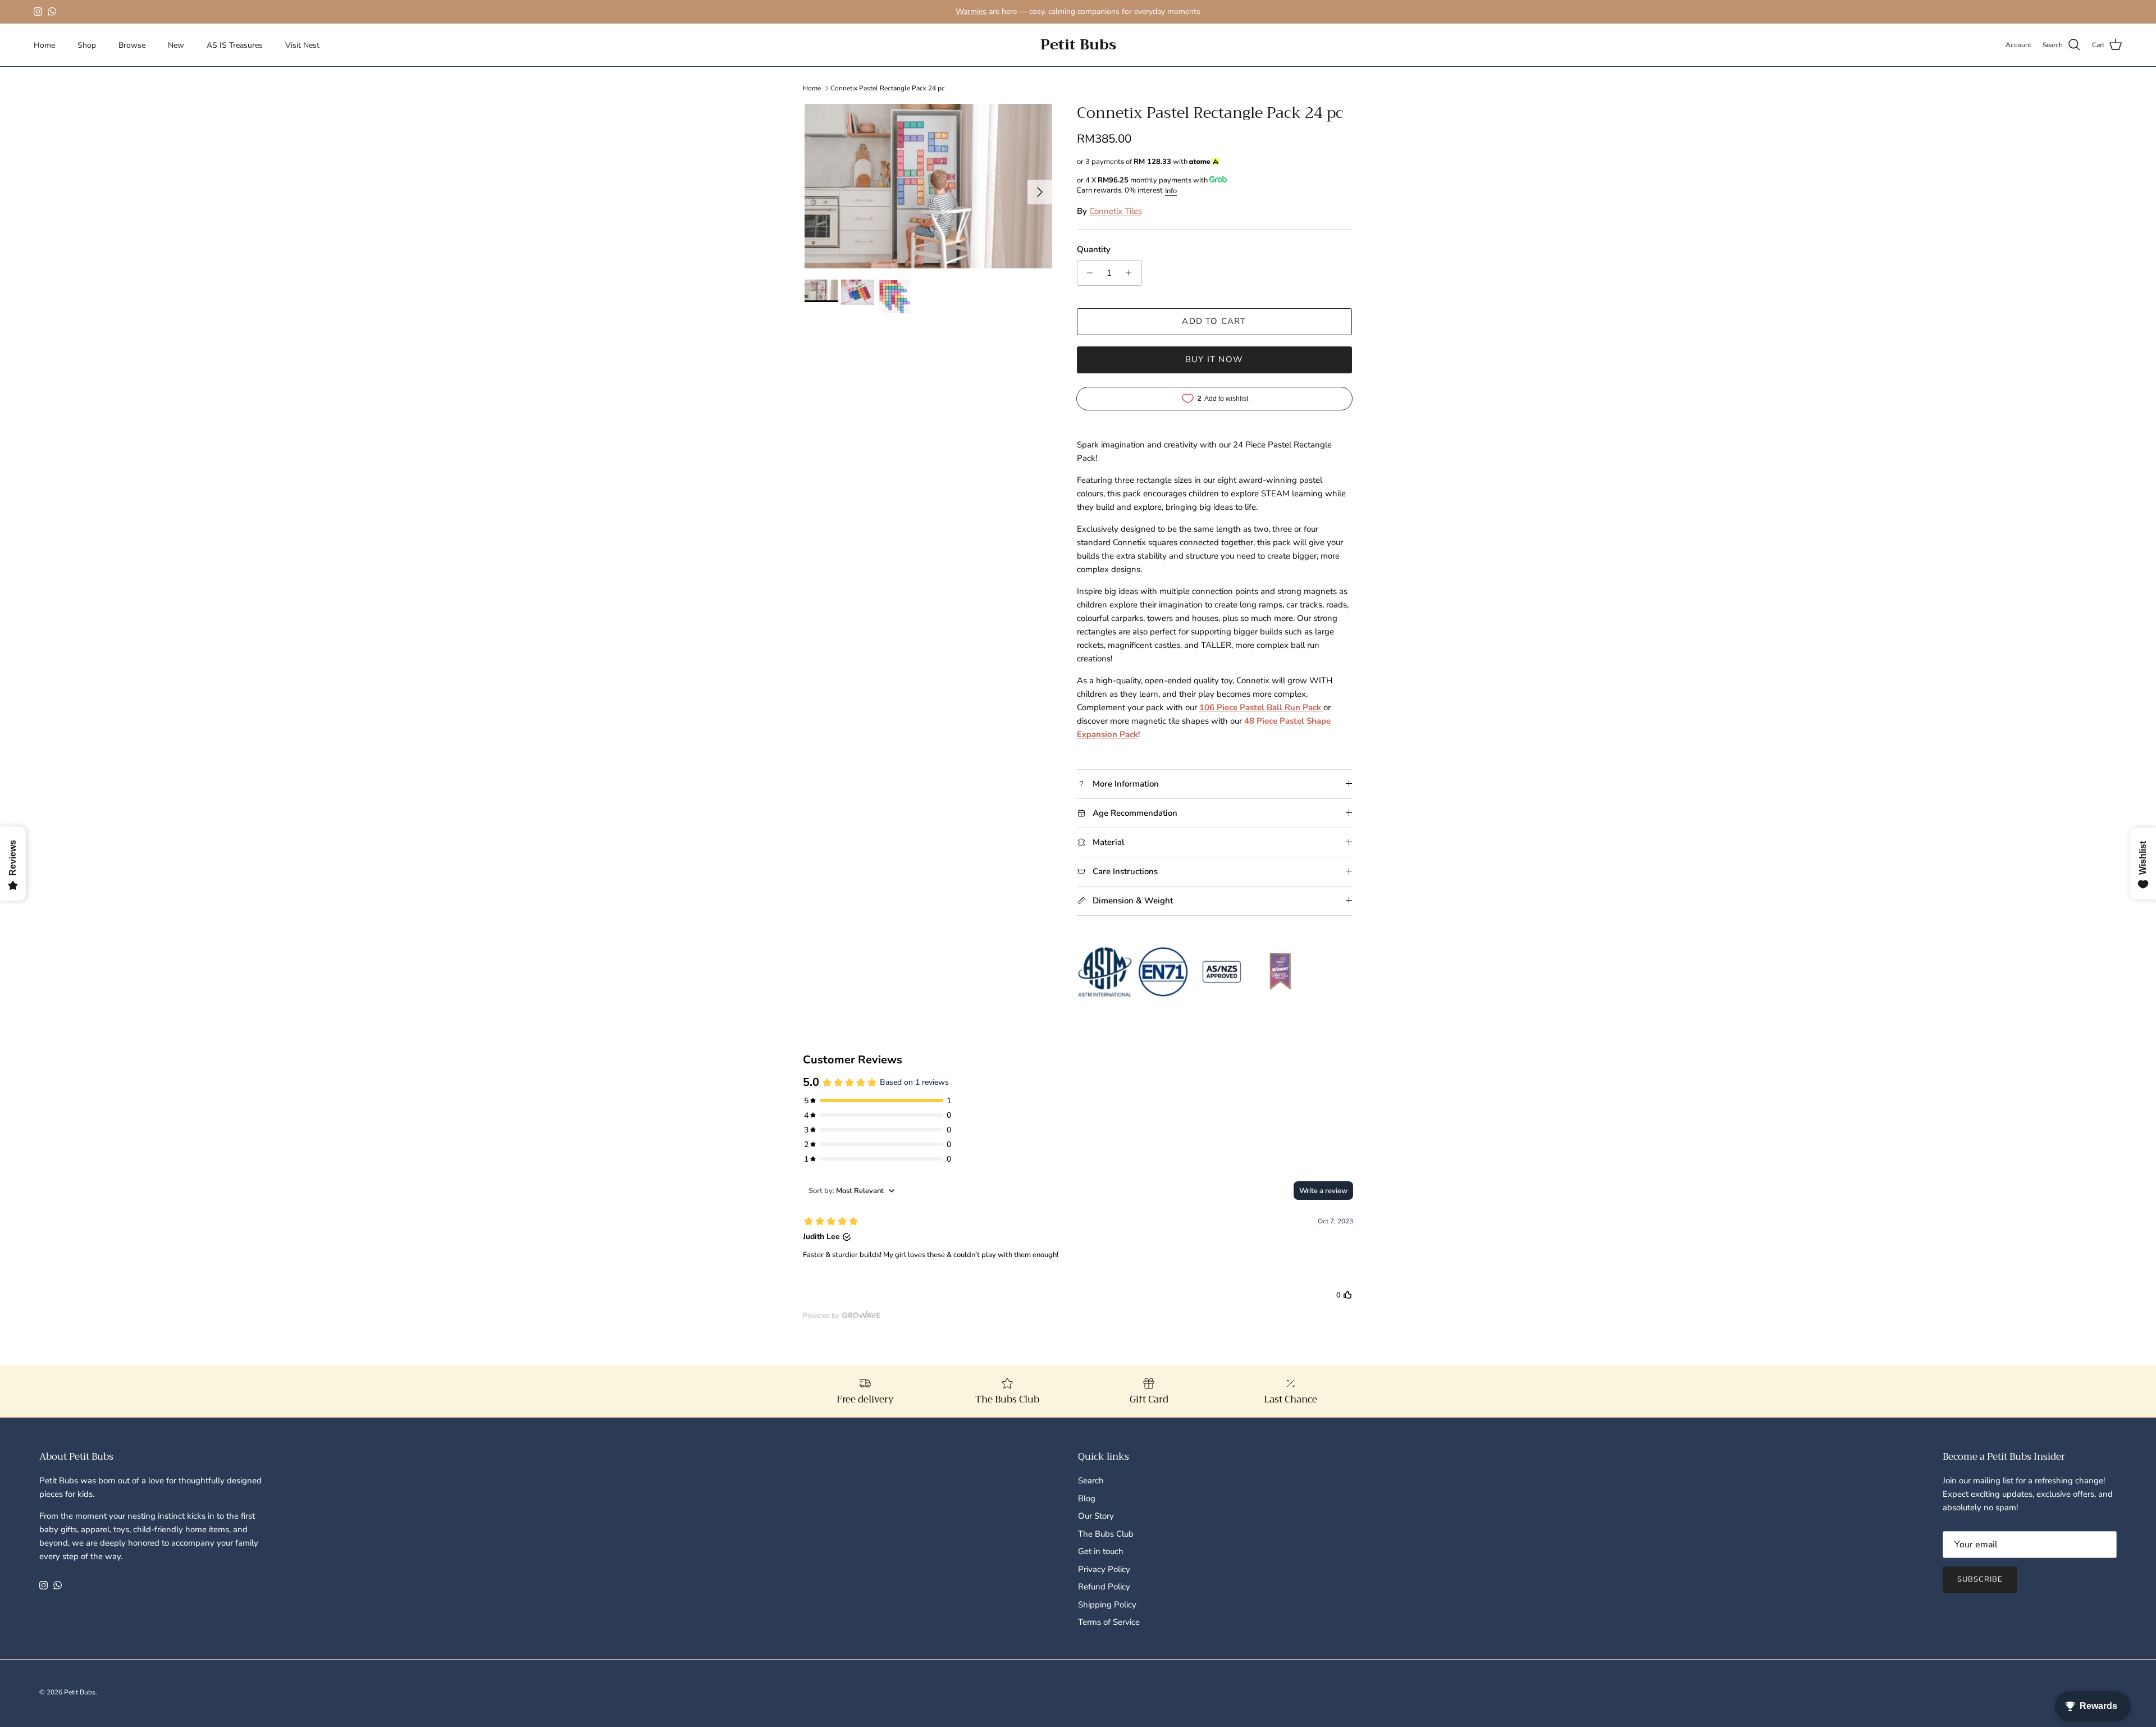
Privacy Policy (1104, 1569)
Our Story (1096, 1516)
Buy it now (1214, 359)
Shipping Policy (1107, 1605)
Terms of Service (1109, 1622)
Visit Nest (302, 45)
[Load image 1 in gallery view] (928, 186)
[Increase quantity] (1132, 273)
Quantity (1094, 249)
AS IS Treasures (235, 45)
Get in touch (1101, 1551)
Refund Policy (1104, 1587)
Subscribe (1980, 1579)
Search (1091, 1481)
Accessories (1169, 16)
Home (44, 45)
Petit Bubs (80, 1692)
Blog (1087, 1498)
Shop (87, 45)
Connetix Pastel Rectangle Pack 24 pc (888, 88)
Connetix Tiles (1116, 211)
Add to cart (1214, 321)
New (176, 45)
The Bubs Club (1106, 1534)
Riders (1128, 16)
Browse (132, 45)
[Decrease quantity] (1087, 273)
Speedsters (1093, 16)
